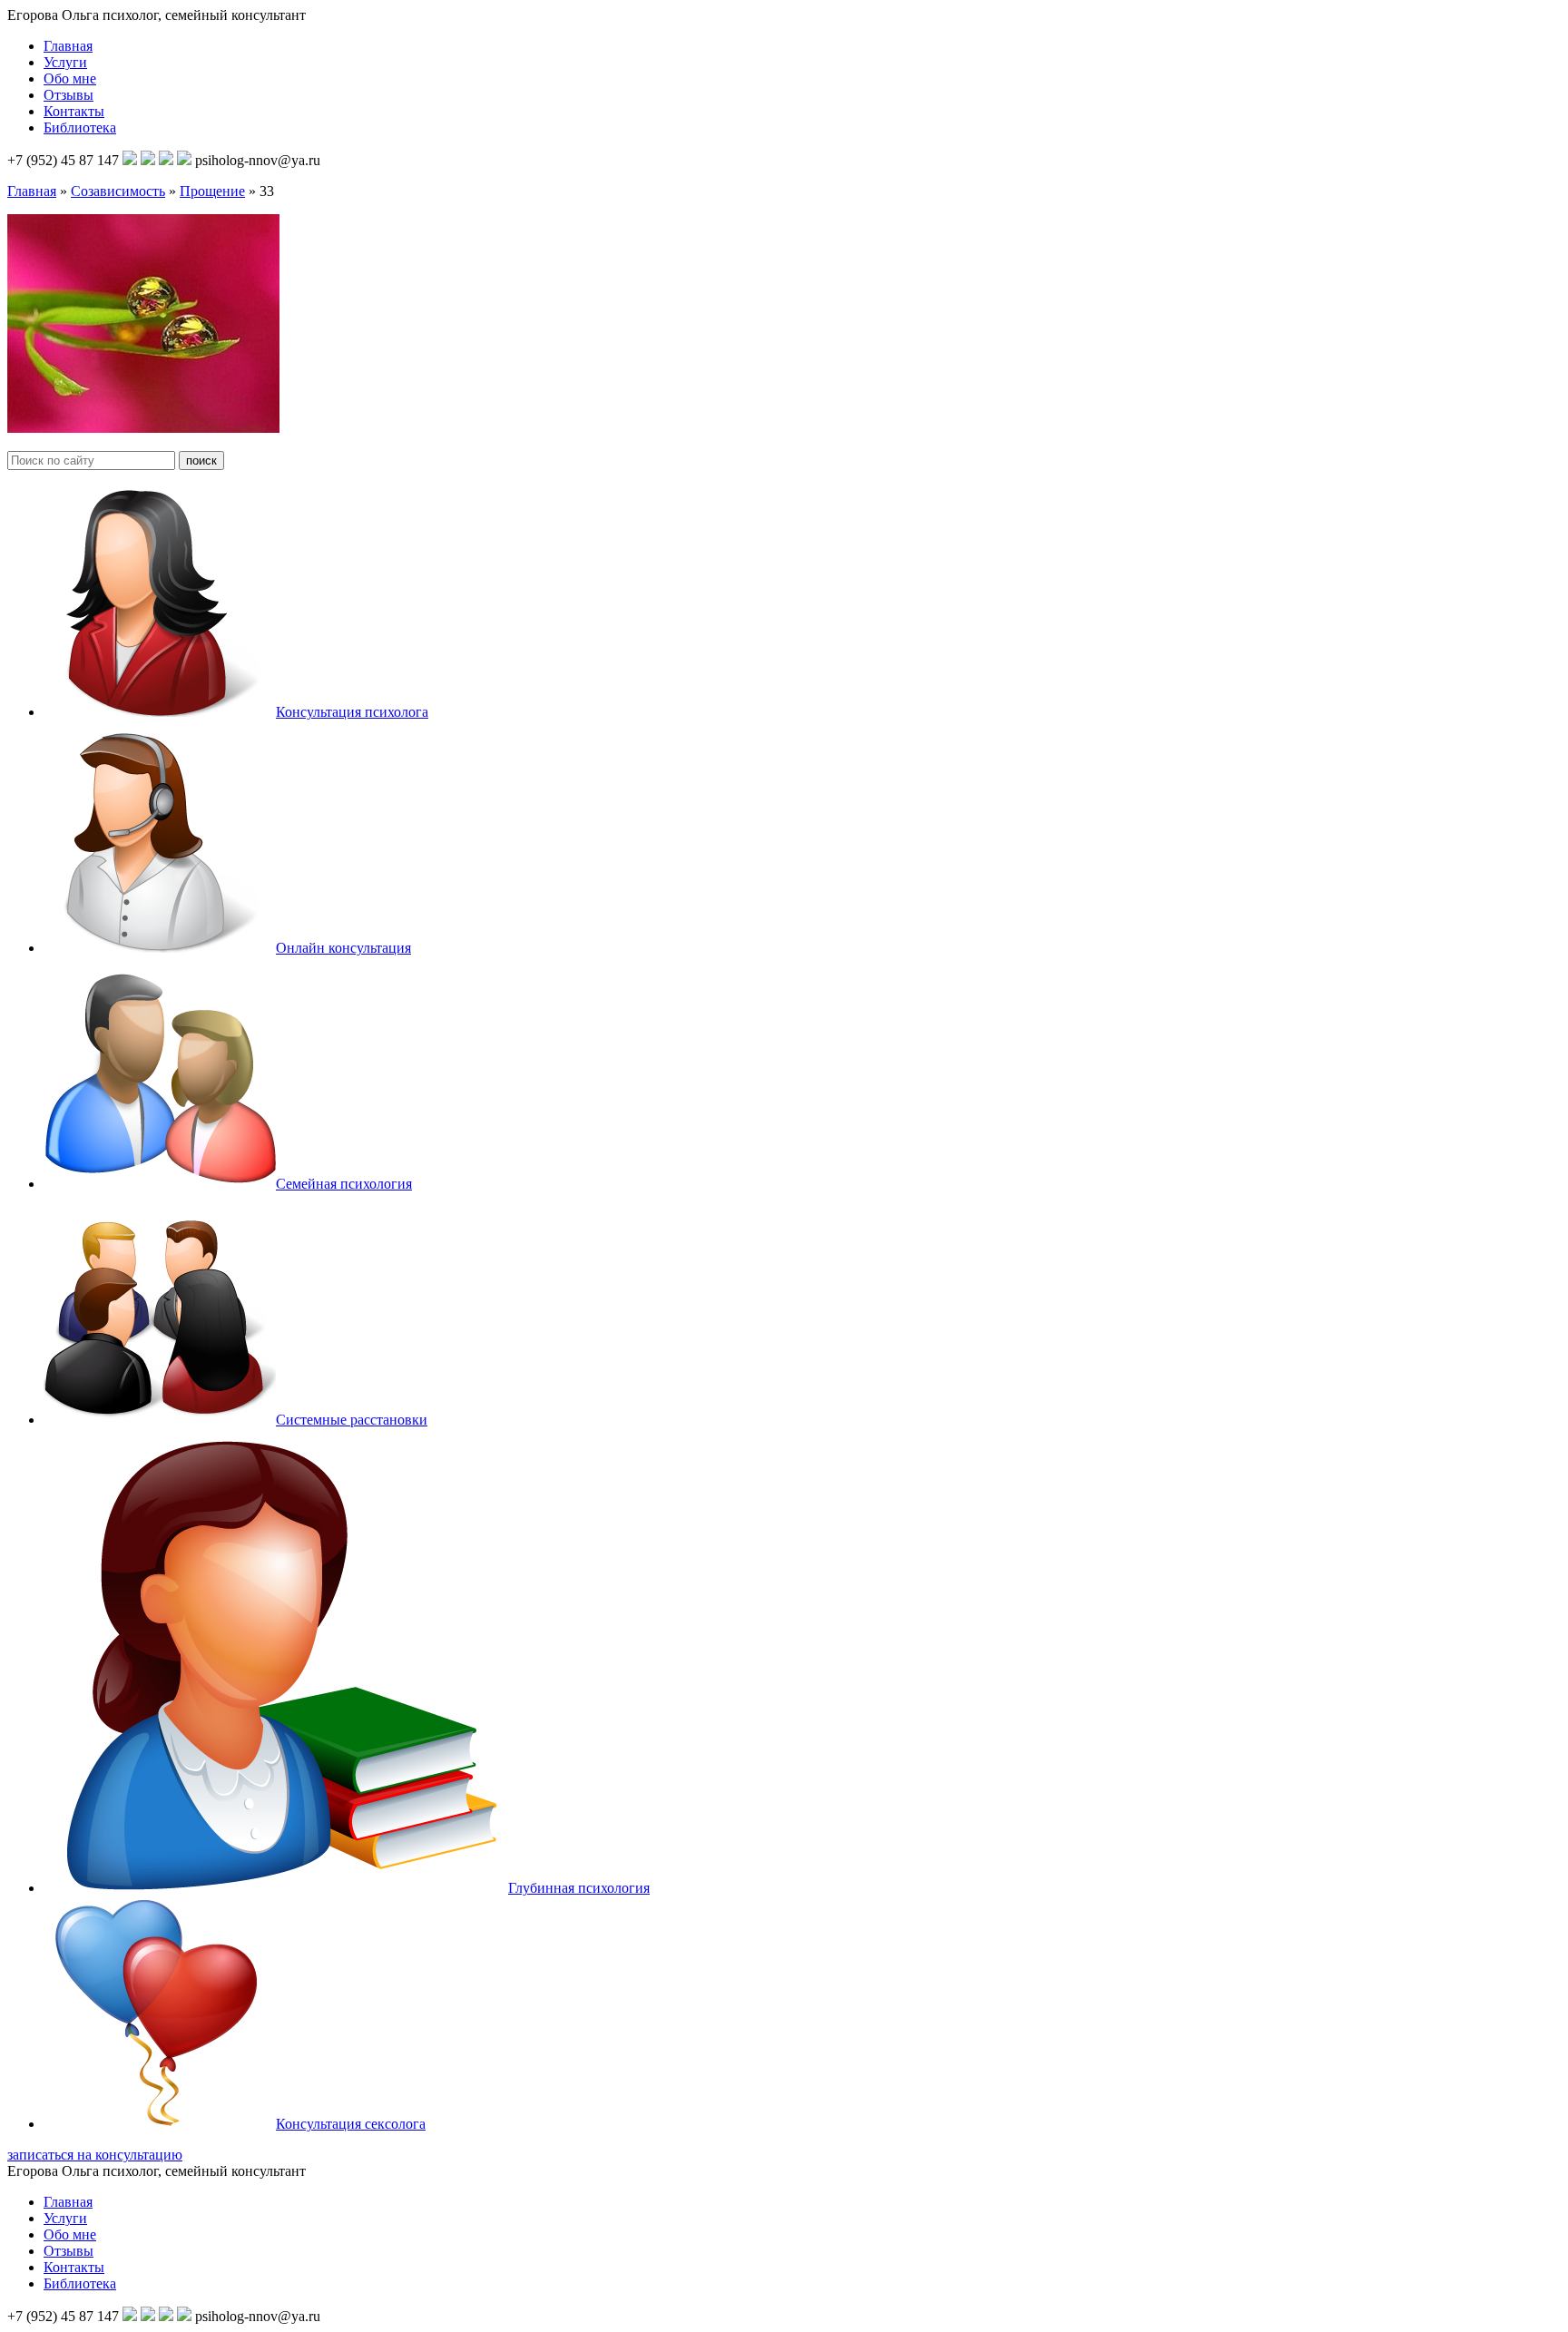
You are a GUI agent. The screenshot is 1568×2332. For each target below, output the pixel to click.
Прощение (212, 191)
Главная (68, 46)
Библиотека (80, 127)
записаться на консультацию (95, 2155)
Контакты (74, 111)
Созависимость (118, 191)
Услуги (65, 62)
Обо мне (70, 78)
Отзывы (69, 95)
